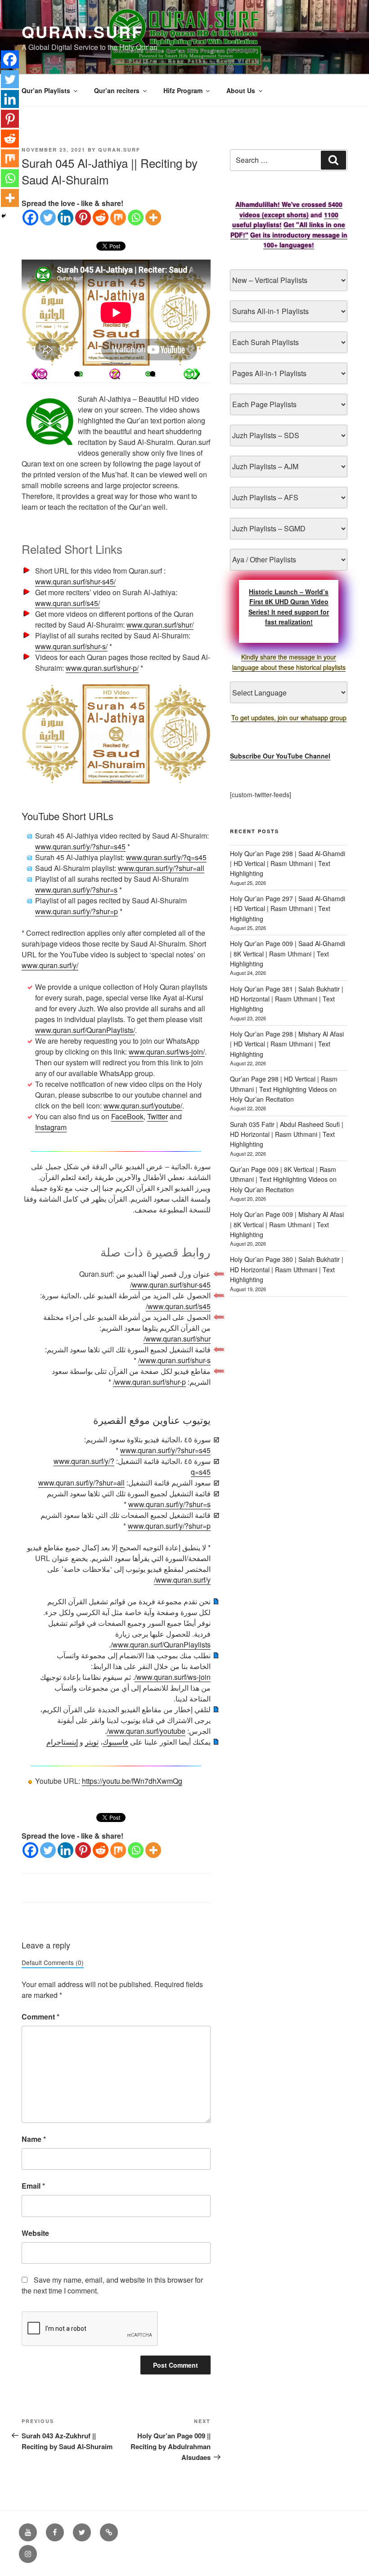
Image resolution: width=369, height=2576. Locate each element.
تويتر (92, 1742)
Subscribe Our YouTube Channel (280, 756)
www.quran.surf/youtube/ (143, 1106)
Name (34, 2139)
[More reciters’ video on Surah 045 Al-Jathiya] (77, 374)
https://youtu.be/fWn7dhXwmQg (132, 1781)
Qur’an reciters (117, 90)
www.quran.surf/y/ (50, 965)
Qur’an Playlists (46, 90)
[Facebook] (30, 218)
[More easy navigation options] (115, 374)
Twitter (157, 1116)
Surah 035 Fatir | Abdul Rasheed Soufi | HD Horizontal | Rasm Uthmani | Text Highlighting (287, 1134)
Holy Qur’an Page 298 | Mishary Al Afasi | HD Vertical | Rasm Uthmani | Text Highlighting (287, 1044)
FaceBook (127, 1116)
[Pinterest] (83, 218)
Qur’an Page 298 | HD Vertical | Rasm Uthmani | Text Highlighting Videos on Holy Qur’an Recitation (284, 1089)
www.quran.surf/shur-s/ (71, 646)
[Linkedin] (65, 218)
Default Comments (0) (53, 1962)
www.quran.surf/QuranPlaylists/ (85, 1030)
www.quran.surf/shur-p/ (102, 668)
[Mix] (118, 218)
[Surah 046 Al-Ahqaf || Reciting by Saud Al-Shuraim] (39, 374)
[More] (153, 218)
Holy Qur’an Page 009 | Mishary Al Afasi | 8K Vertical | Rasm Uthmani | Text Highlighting (287, 1224)
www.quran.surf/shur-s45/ (75, 581)
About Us (241, 90)
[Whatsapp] (136, 218)
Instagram (51, 1127)
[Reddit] (101, 218)
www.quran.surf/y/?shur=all (161, 868)
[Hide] (4, 216)
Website (35, 2233)
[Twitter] (48, 218)
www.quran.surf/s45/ (67, 603)
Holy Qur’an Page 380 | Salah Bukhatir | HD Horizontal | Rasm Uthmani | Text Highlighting (287, 1269)
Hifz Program (183, 90)
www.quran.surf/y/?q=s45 (166, 857)
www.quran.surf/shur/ (160, 625)
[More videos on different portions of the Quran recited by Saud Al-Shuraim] (153, 374)
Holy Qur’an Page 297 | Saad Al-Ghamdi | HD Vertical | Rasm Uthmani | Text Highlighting (288, 909)
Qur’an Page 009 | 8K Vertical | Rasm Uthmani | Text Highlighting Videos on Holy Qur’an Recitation (283, 1179)
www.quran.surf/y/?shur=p (76, 911)
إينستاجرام (62, 1742)
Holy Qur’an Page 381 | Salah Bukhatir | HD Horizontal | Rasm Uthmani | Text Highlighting (287, 999)
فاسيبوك (115, 1742)
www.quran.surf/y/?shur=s (76, 890)
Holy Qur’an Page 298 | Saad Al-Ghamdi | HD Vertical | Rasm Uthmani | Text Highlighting (288, 864)
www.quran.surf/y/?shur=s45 (80, 846)
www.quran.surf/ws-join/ (167, 1052)
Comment (40, 2017)
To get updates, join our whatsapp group (289, 718)
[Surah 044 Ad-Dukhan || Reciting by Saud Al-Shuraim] (192, 374)
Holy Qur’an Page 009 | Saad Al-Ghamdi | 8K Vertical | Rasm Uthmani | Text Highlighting (288, 954)
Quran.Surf (82, 31)
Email (33, 2186)
